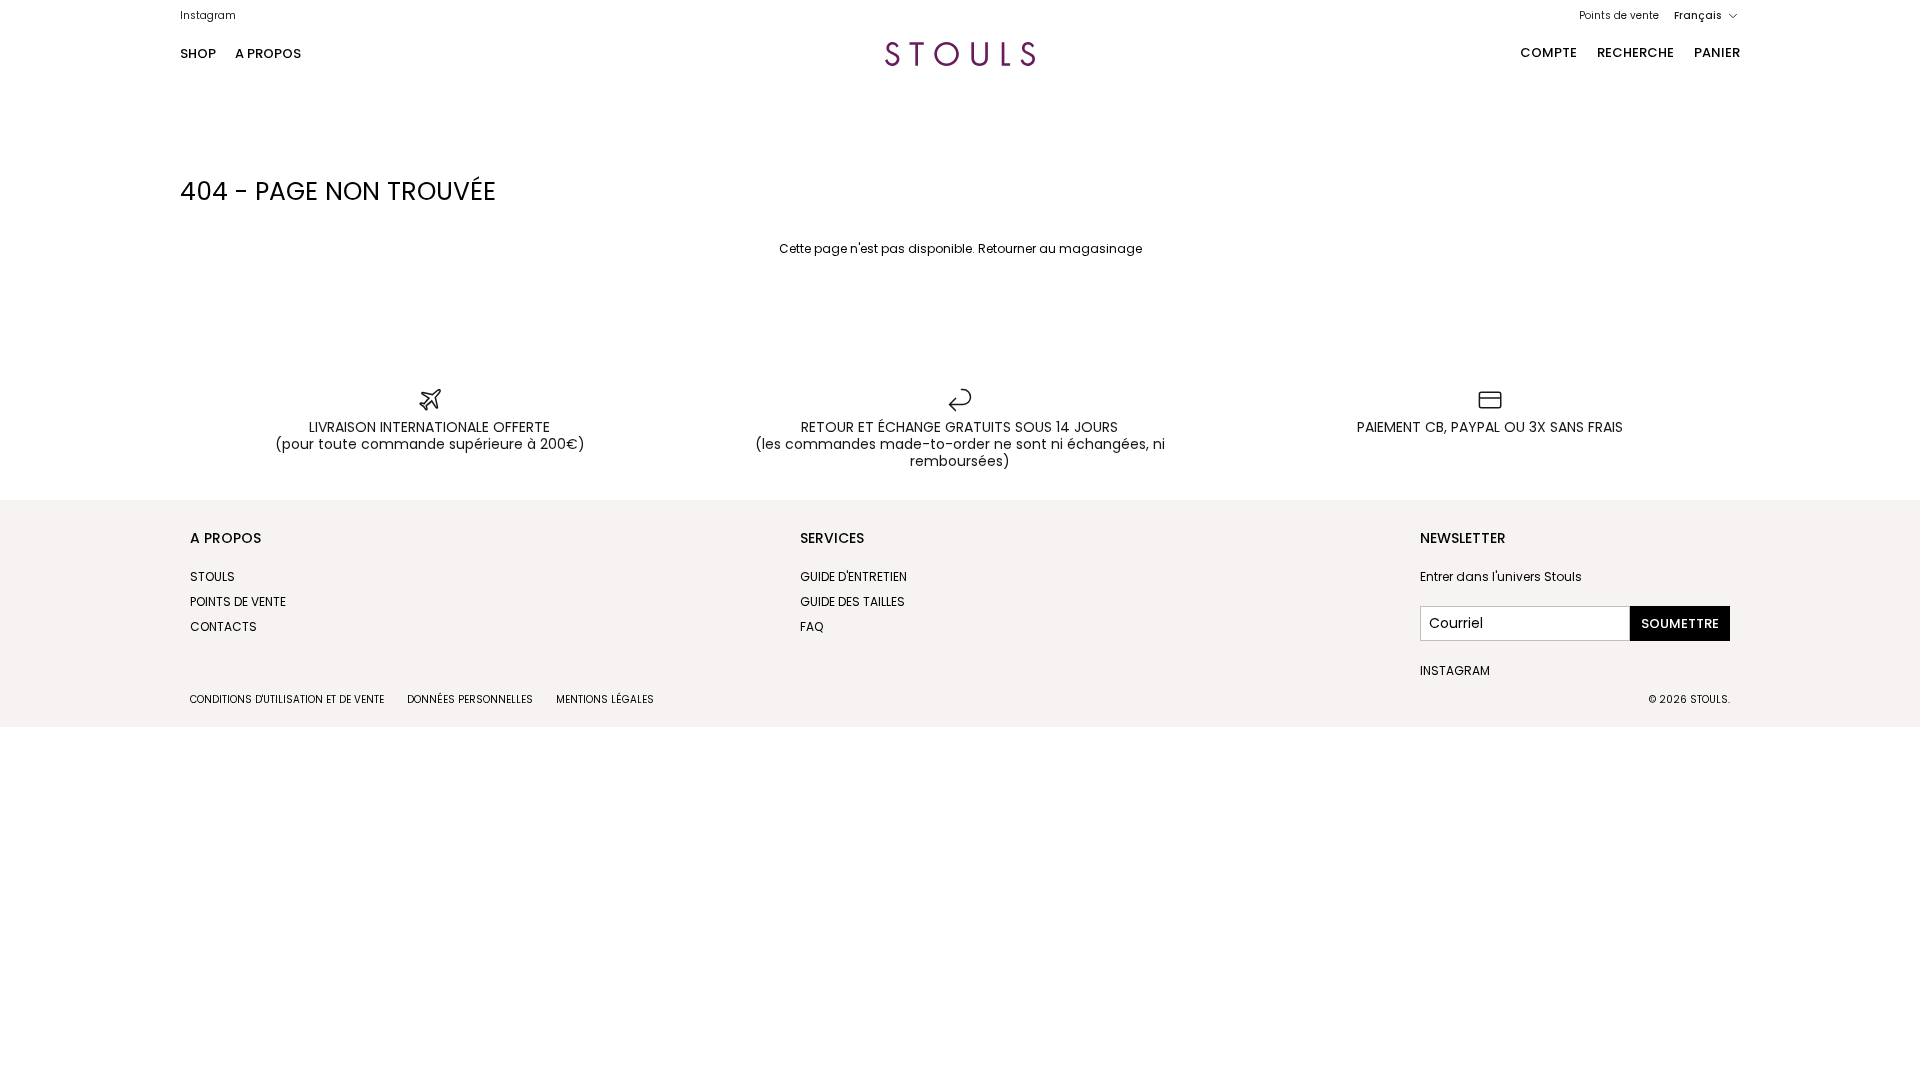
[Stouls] (960, 54)
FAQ (811, 626)
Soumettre (1680, 623)
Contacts (223, 626)
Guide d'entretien (853, 576)
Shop (198, 53)
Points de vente (1619, 15)
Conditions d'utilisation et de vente (287, 699)
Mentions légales (605, 699)
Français (1697, 15)
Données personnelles (470, 699)
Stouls (212, 576)
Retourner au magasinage (1060, 248)
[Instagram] (208, 15)
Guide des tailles (852, 601)
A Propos (268, 53)
